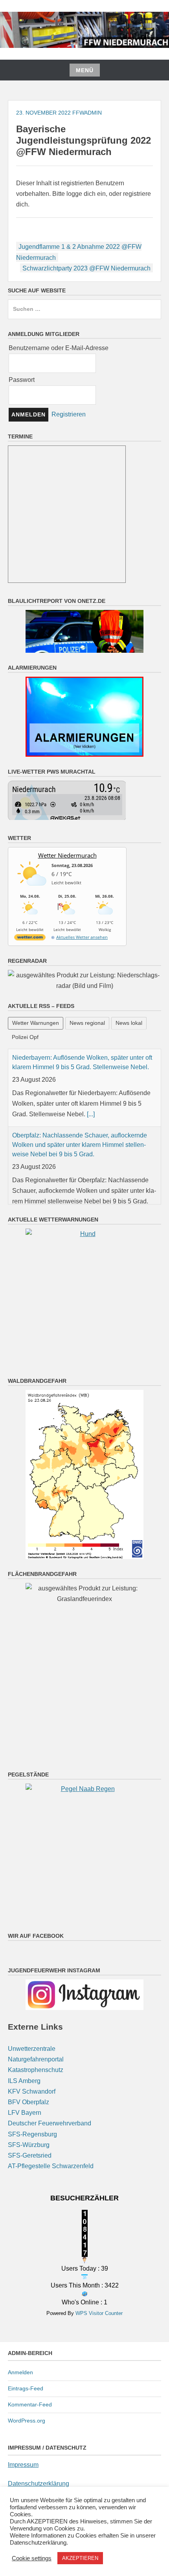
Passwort (22, 380)
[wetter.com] (30, 939)
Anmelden (20, 2392)
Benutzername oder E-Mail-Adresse (59, 348)
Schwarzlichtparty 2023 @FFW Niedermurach (86, 268)
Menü (85, 70)
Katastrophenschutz (36, 2090)
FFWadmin (87, 113)
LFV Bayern (25, 2133)
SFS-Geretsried (30, 2175)
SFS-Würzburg (29, 2164)
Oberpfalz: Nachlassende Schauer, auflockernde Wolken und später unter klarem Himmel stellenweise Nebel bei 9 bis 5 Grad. (80, 1145)
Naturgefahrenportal (36, 2079)
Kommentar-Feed (30, 2424)
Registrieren (69, 414)
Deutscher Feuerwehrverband (50, 2143)
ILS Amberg (24, 2100)
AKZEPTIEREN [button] (80, 2558)
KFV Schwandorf (32, 2111)
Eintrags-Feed (26, 2408)
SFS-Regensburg (32, 2154)
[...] (91, 1114)
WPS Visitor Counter (99, 2333)
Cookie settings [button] (32, 2558)
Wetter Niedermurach (67, 855)
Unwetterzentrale (32, 2069)
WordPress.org (27, 2440)
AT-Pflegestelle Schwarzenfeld (51, 2186)
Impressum (23, 2485)
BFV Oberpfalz (28, 2122)
